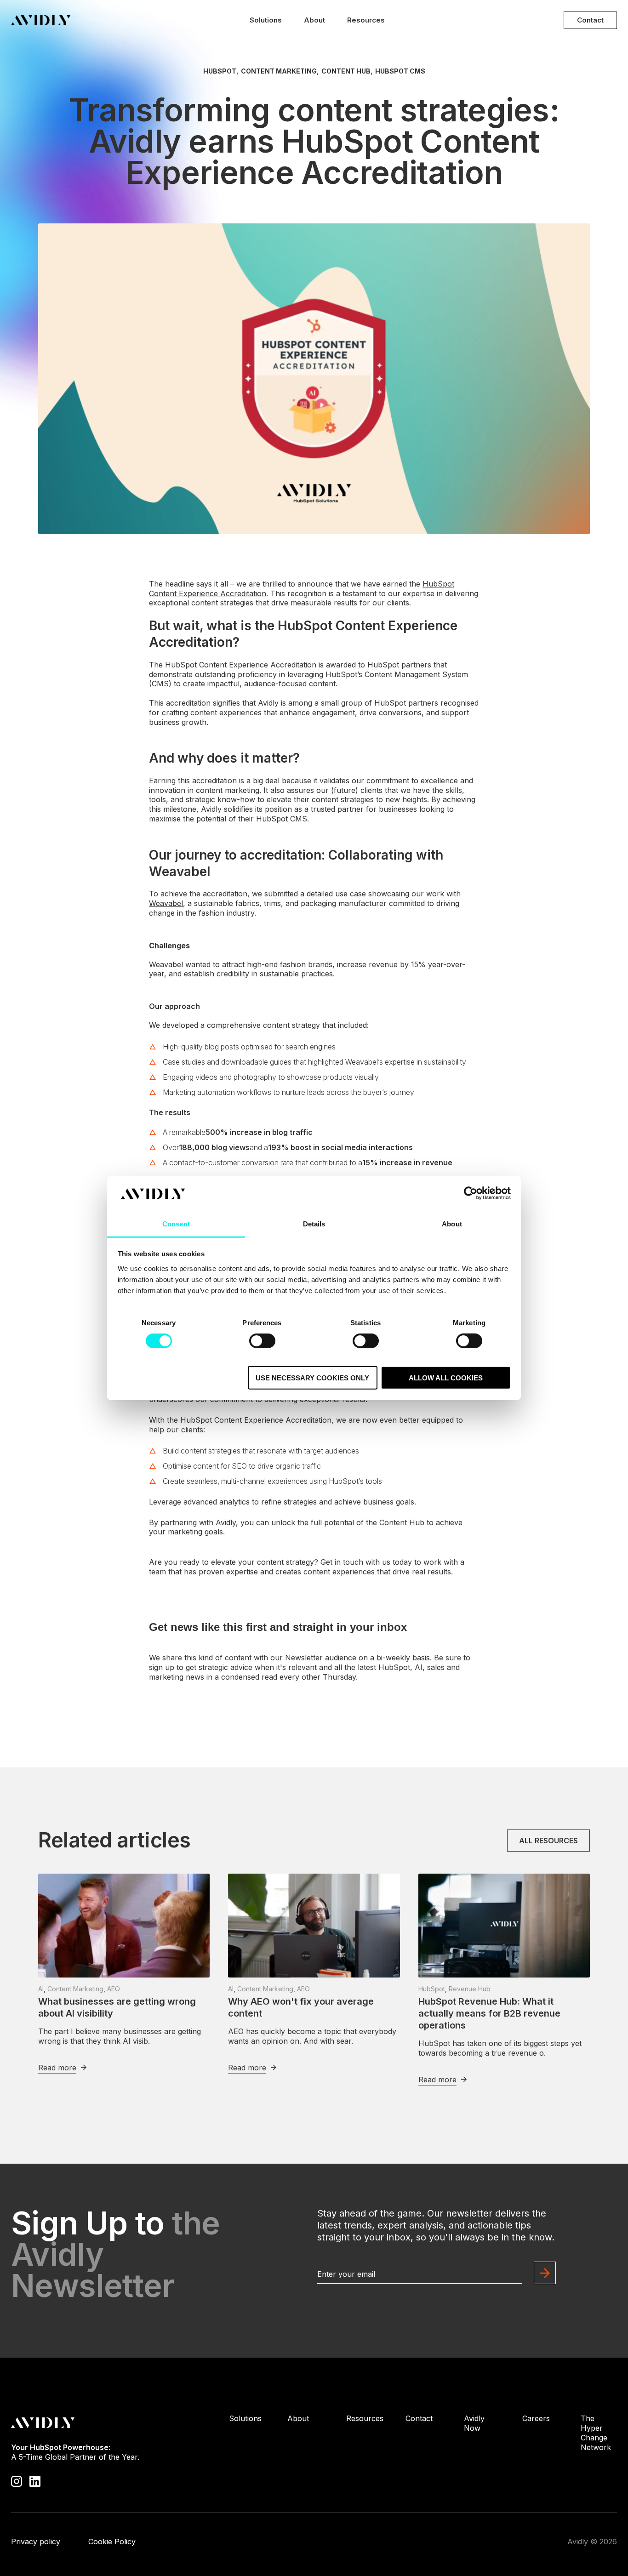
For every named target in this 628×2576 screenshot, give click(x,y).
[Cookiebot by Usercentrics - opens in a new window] (471, 1193)
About (314, 20)
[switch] (262, 1341)
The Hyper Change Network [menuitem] (596, 2433)
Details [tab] (314, 1224)
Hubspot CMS (400, 71)
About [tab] (452, 1224)
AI (41, 1989)
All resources (548, 1841)
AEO (114, 1989)
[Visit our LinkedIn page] (35, 2480)
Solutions (266, 20)
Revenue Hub (470, 1989)
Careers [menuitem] (536, 2418)
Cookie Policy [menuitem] (112, 2542)
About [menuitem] (298, 2418)
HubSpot (220, 71)
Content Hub (346, 71)
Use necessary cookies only (312, 1377)
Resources (366, 20)
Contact (590, 20)
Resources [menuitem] (365, 2418)
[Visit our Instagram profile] (17, 2480)
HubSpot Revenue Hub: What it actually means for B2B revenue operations (489, 2013)
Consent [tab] (176, 1224)
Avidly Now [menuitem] (474, 2423)
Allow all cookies (446, 1377)
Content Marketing (279, 71)
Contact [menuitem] (419, 2418)
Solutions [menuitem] (245, 2418)
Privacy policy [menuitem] (36, 2542)
